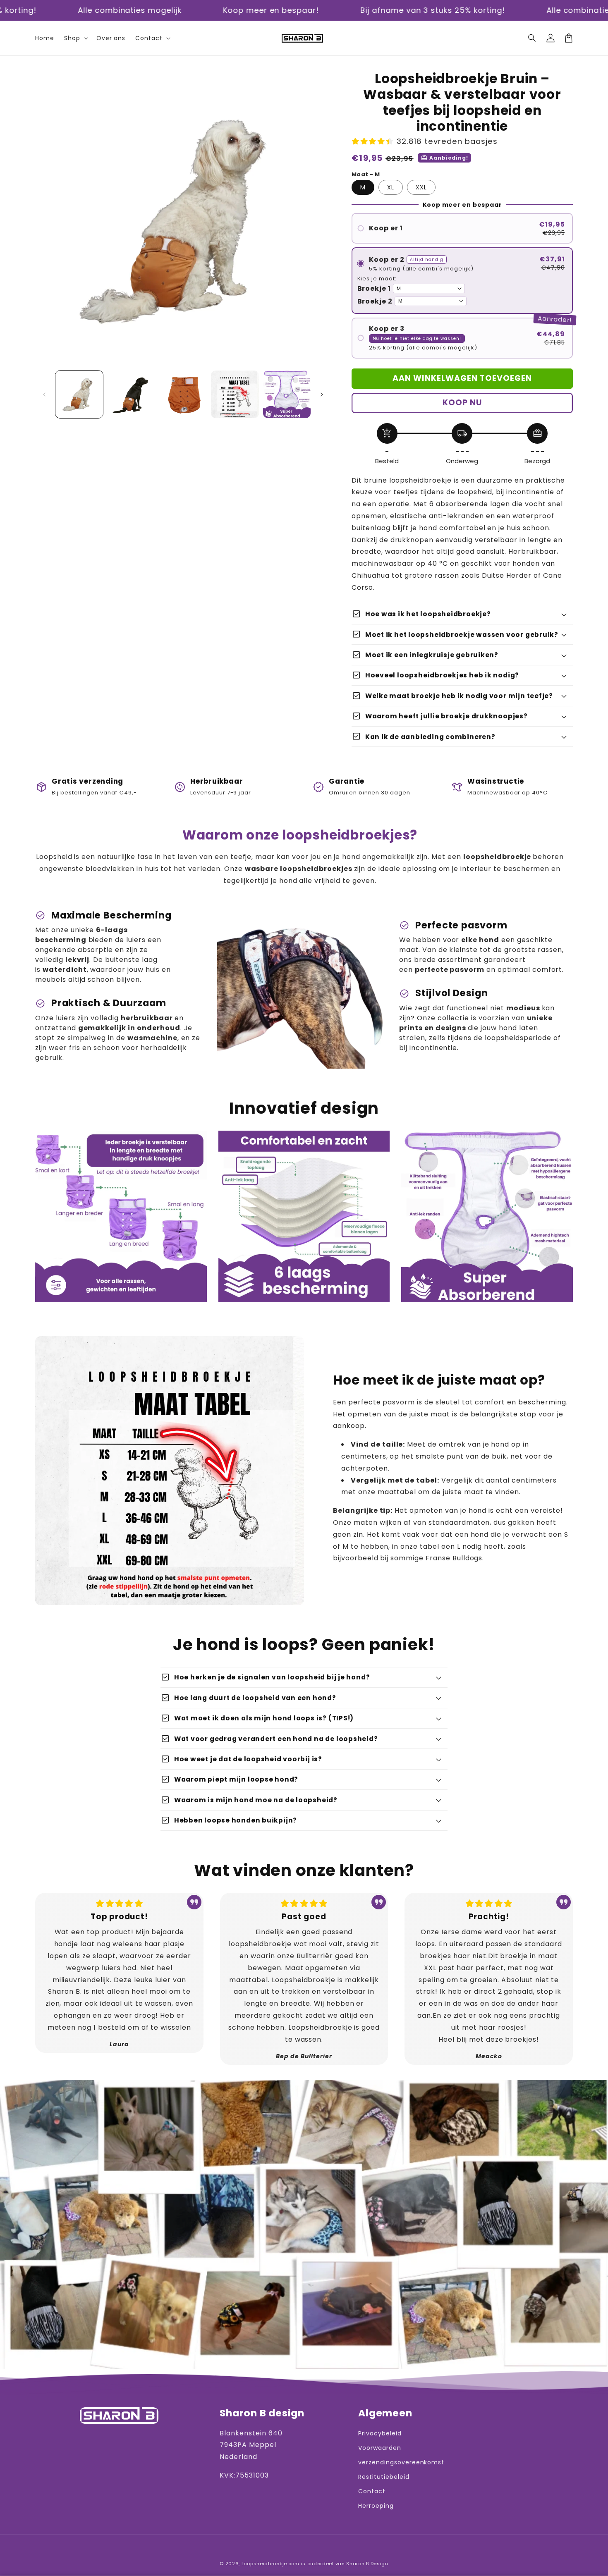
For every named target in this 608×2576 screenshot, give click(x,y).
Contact (372, 2491)
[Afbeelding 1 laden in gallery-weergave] (79, 394)
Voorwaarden (380, 2448)
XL (391, 187)
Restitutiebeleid (384, 2477)
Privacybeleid (380, 2433)
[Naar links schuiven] (44, 395)
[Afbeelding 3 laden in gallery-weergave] (183, 394)
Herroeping (376, 2506)
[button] (532, 38)
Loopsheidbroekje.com (270, 2564)
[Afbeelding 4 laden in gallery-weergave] (235, 394)
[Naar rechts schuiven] (322, 395)
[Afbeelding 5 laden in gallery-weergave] (287, 394)
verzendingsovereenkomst (401, 2462)
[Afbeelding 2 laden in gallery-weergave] (131, 394)
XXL (421, 187)
